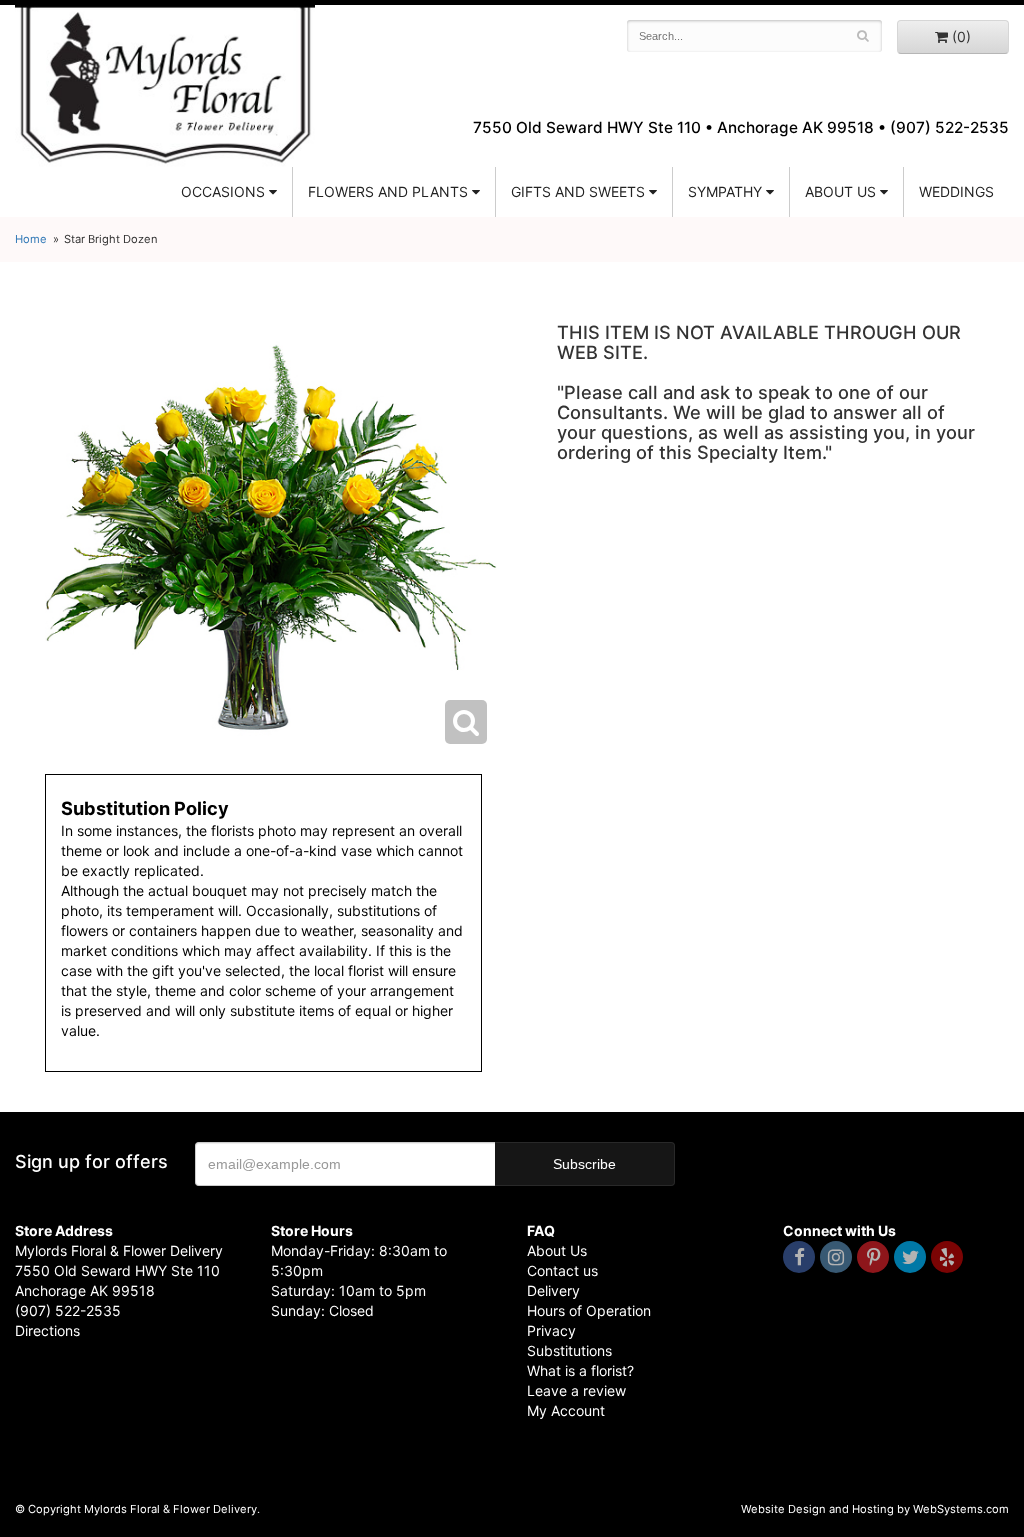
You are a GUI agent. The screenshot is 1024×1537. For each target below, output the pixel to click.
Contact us (562, 1270)
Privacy (551, 1330)
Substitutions (569, 1350)
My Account (566, 1410)
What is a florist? (580, 1370)
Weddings (956, 191)
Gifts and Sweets (578, 191)
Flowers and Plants (388, 191)
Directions (47, 1330)
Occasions (223, 191)
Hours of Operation (589, 1310)
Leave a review (576, 1390)
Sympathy (725, 191)
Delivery (553, 1290)
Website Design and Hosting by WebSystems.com (875, 1509)
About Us (557, 1250)
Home (31, 239)
